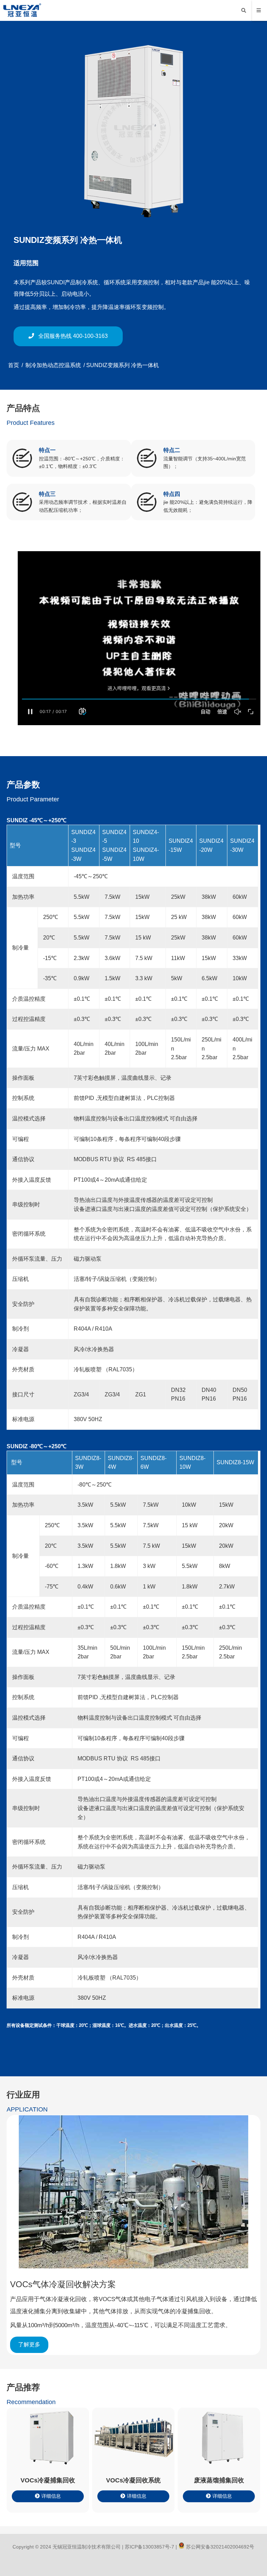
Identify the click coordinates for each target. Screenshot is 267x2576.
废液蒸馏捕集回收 (219, 2480)
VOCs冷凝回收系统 (133, 2480)
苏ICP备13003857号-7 (149, 2547)
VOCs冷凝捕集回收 (48, 2480)
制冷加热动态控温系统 (53, 365)
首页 (14, 365)
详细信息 (51, 2496)
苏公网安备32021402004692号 (219, 2547)
